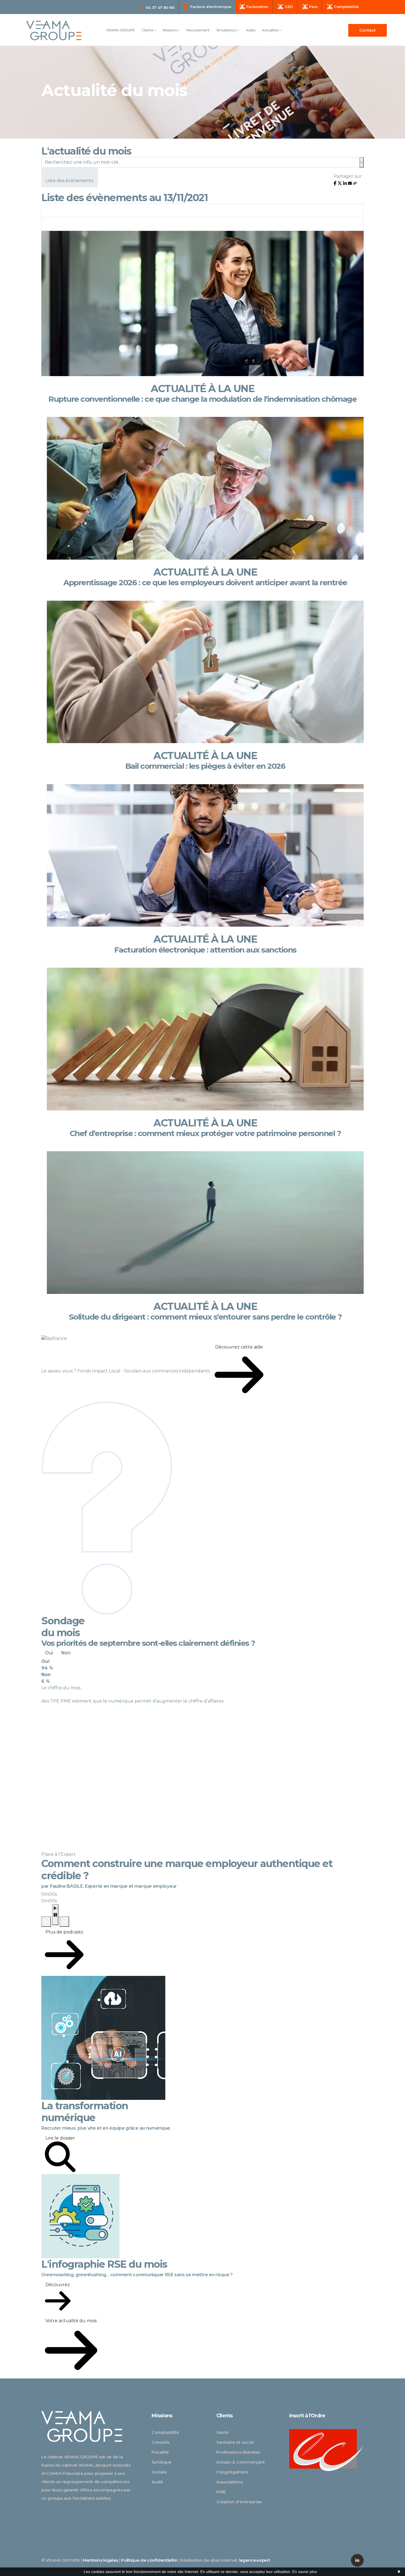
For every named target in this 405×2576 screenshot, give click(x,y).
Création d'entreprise (239, 2502)
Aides (251, 30)
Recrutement (198, 30)
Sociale (159, 2472)
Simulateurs (227, 30)
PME (221, 2492)
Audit (157, 2482)
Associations (230, 2482)
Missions (170, 30)
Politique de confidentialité (149, 2560)
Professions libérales (238, 2452)
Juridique (162, 2462)
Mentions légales (100, 2560)
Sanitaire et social (235, 2442)
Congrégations (232, 2472)
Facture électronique (211, 7)
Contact (368, 30)
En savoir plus (305, 2572)
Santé (222, 2432)
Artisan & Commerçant (241, 2462)
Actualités (271, 30)
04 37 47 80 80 (160, 7)
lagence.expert (255, 2560)
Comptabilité (165, 2432)
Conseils (160, 2442)
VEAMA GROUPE (121, 30)
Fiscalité (160, 2452)
